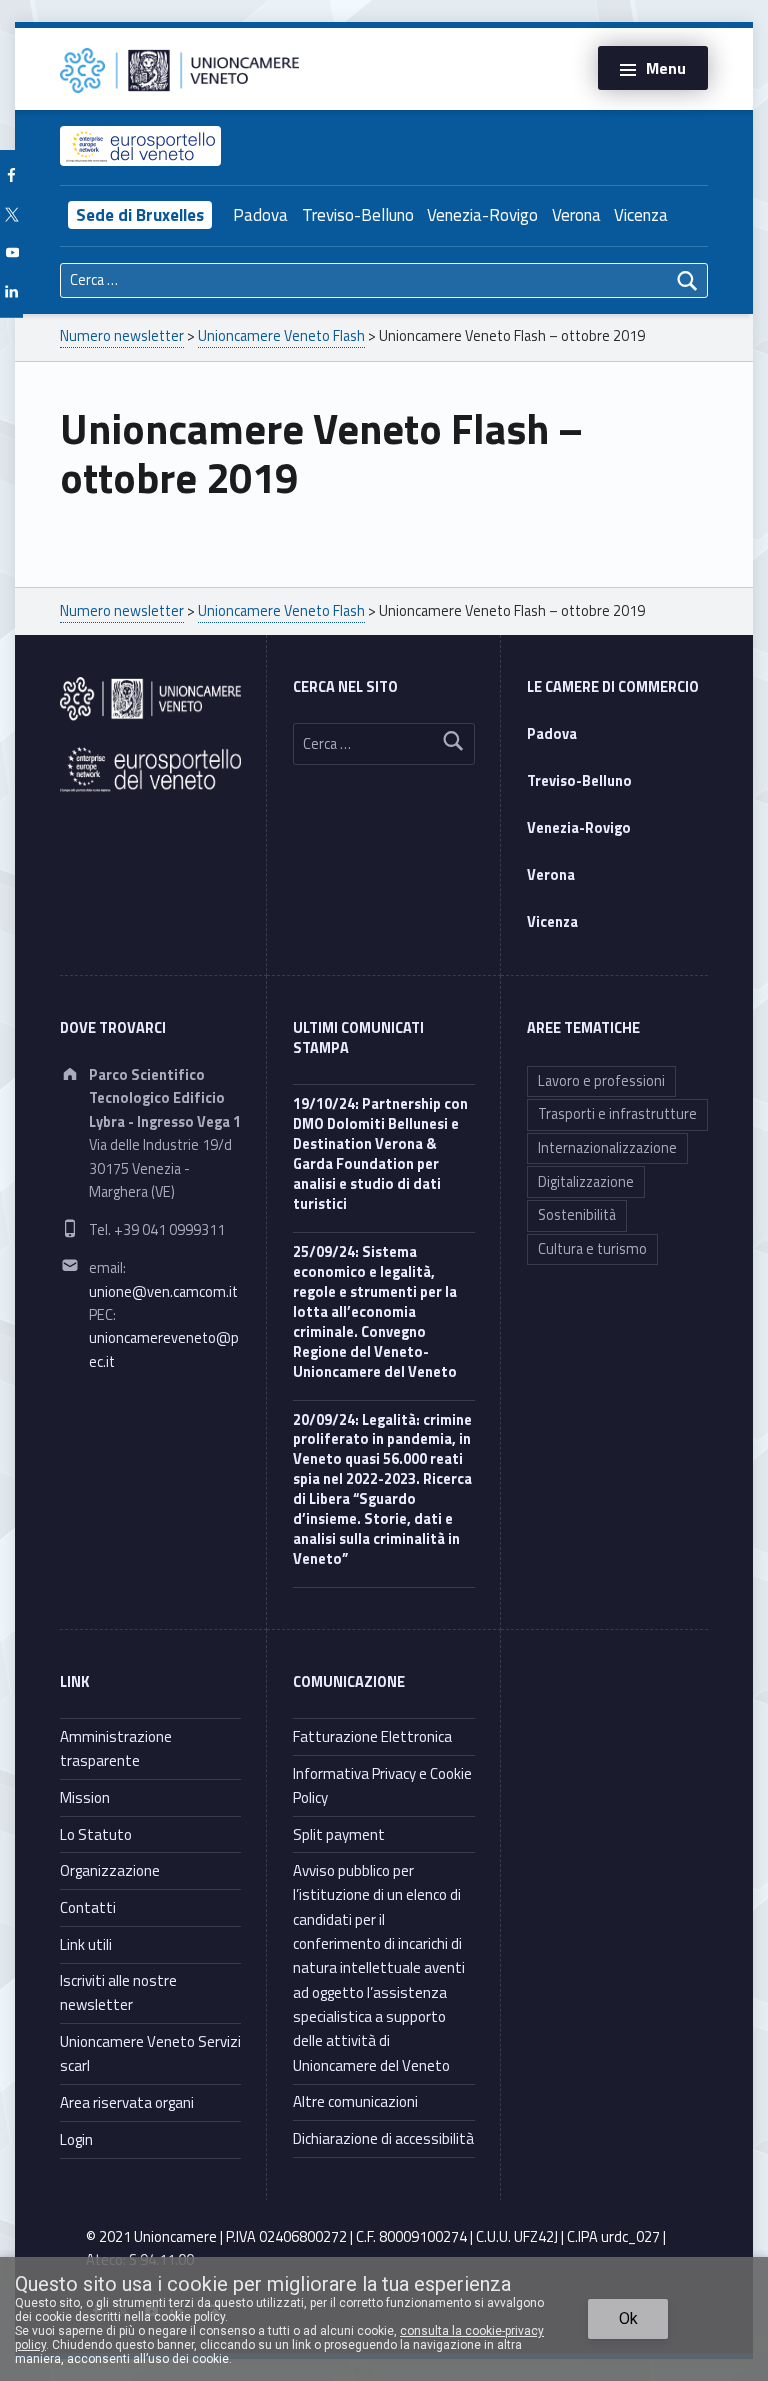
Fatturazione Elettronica (372, 1736)
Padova (260, 215)
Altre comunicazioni (355, 2101)
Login (76, 2139)
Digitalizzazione (586, 1182)
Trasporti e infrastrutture (617, 1114)
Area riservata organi (127, 2102)
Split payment (339, 1834)
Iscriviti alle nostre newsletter (118, 1992)
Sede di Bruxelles (140, 215)
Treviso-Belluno (358, 215)
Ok (628, 2318)
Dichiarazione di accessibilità (383, 2138)
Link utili (86, 1944)
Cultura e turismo (592, 1249)
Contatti (88, 1907)
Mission (85, 1797)
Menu (666, 68)
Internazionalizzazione (607, 1148)
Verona (576, 215)
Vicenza (641, 215)
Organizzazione (110, 1870)
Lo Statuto (96, 1834)
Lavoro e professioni (601, 1081)
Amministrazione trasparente (116, 1748)
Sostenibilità (577, 1215)
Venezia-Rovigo (482, 215)
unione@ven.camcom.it (163, 1292)
